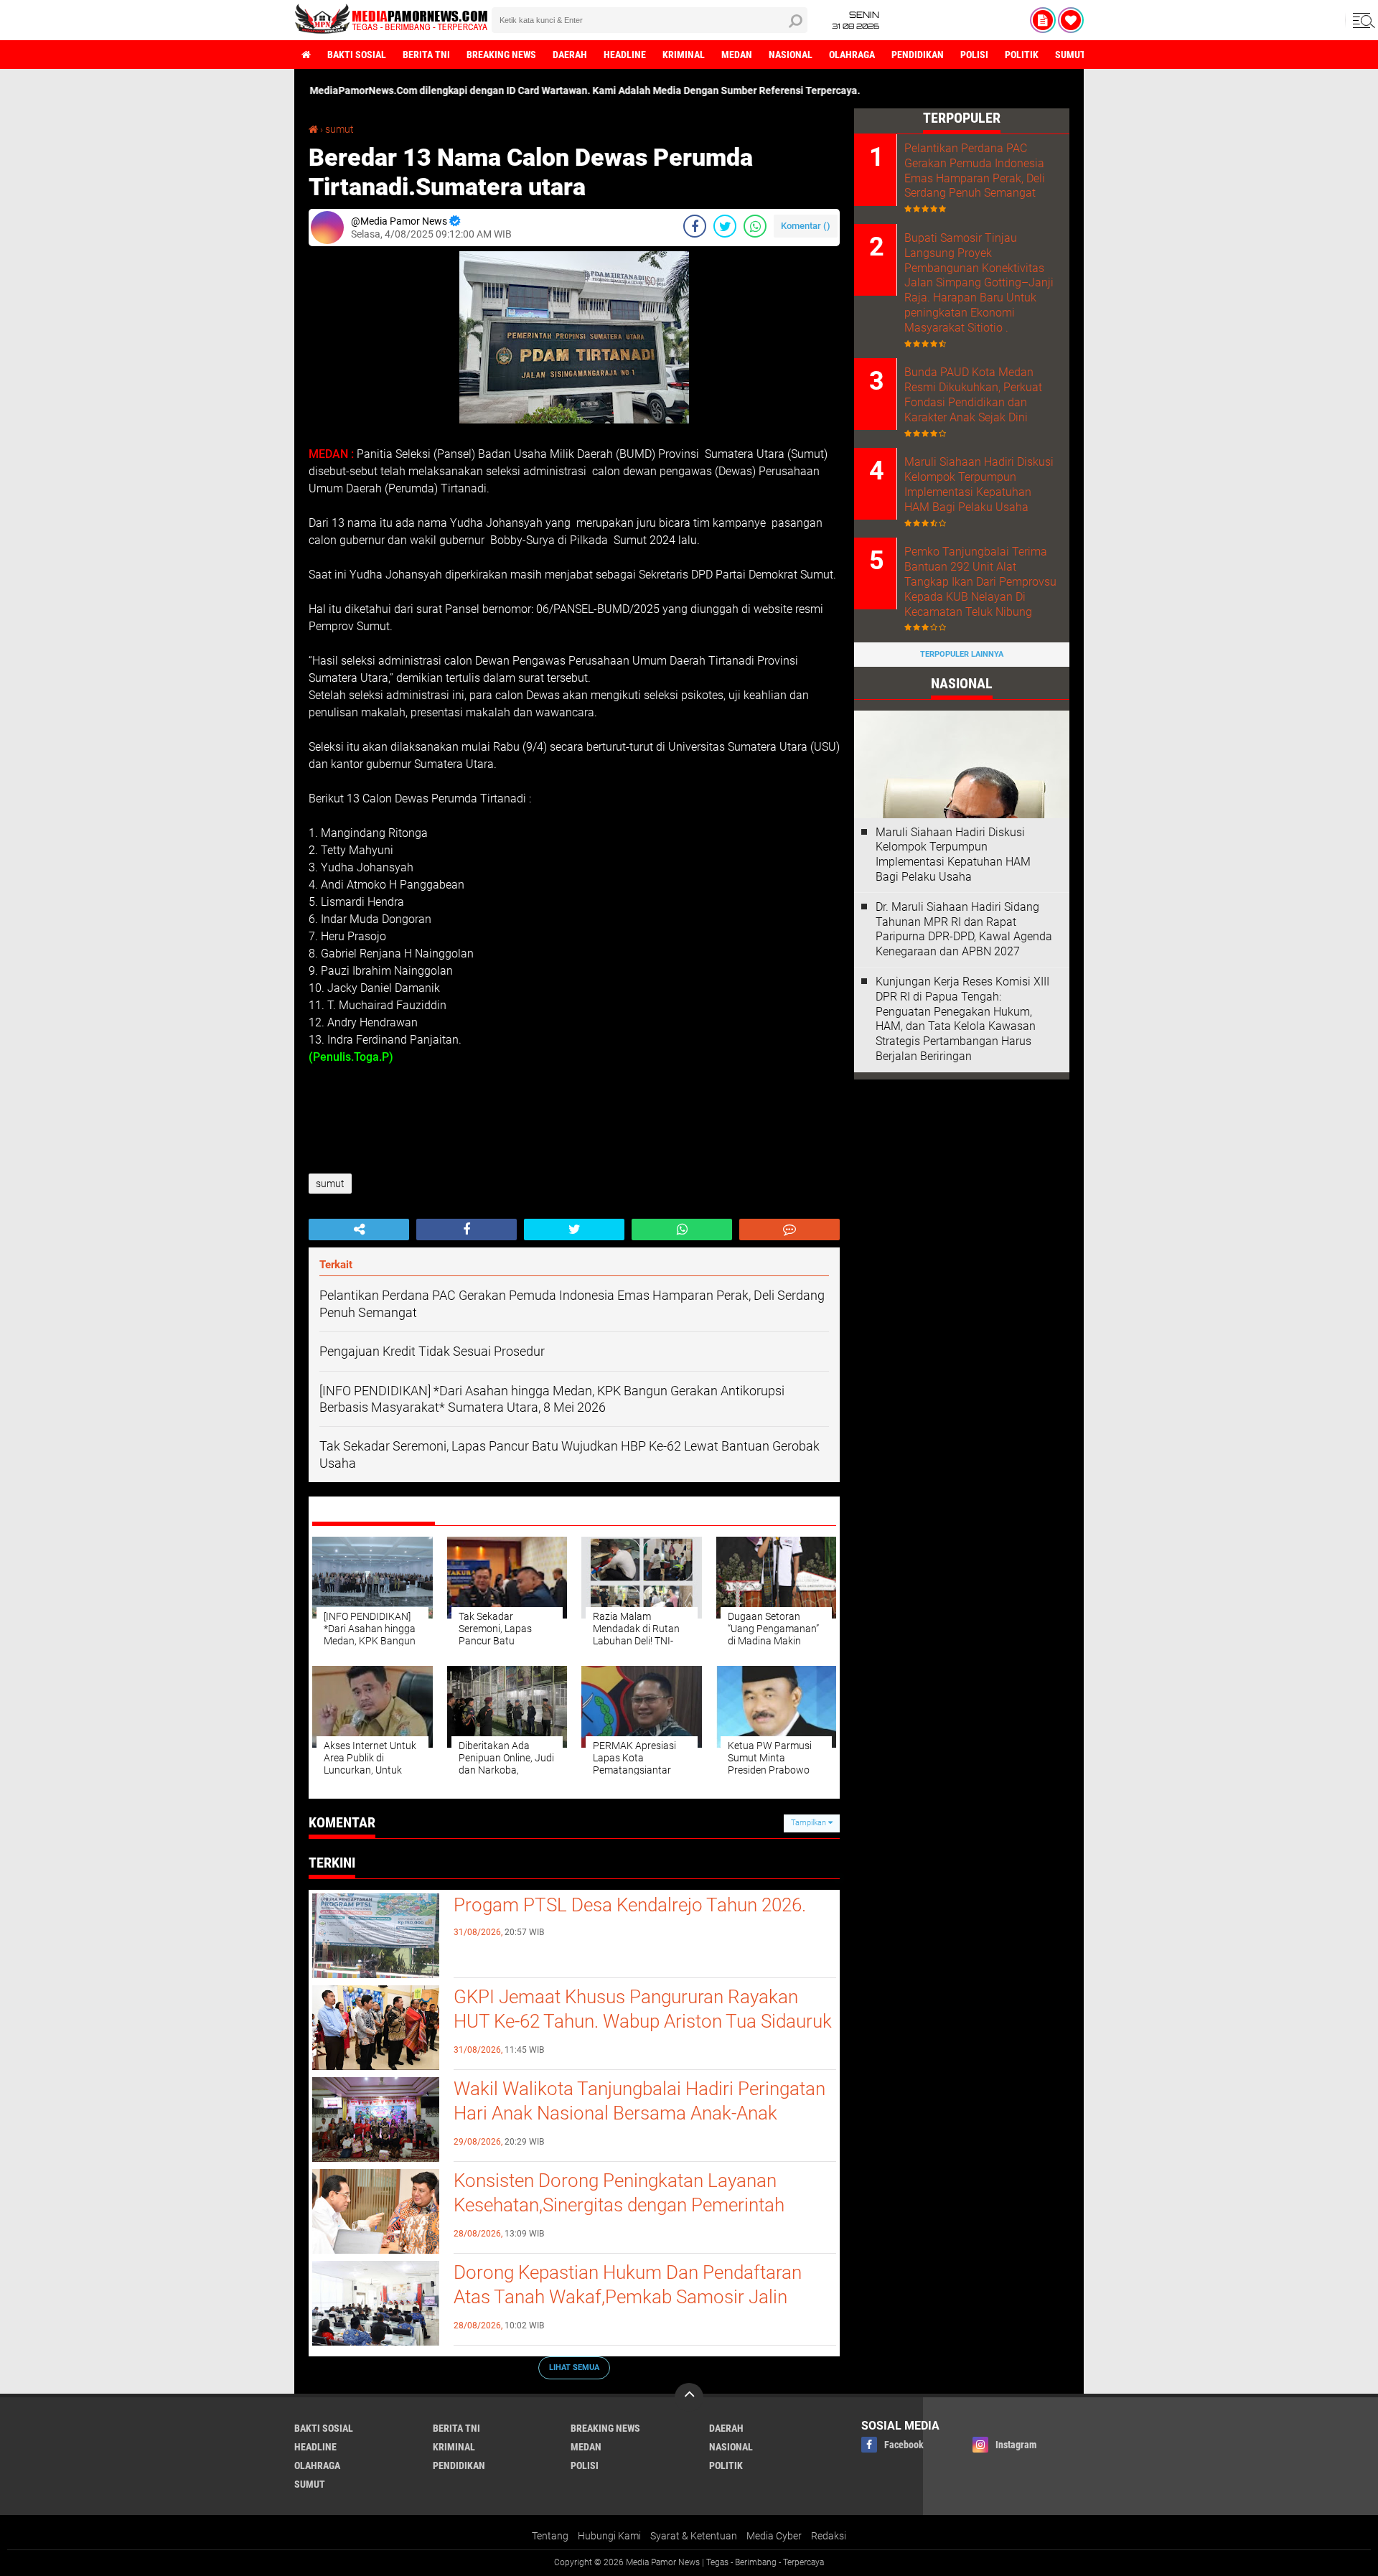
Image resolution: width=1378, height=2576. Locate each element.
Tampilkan (810, 1823)
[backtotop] (689, 2397)
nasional (791, 55)
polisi (974, 55)
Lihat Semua (574, 2367)
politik (1022, 55)
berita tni (426, 55)
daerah (570, 55)
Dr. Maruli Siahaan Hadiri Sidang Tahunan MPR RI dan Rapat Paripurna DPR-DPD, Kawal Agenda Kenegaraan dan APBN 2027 (964, 929)
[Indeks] (1043, 20)
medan (737, 55)
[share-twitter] (725, 226)
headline (625, 55)
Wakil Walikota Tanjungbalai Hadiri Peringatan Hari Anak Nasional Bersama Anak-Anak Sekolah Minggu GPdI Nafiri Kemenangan (639, 2113)
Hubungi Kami (609, 2536)
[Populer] (1071, 20)
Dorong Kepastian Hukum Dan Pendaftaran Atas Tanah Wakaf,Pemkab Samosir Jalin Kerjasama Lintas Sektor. (628, 2297)
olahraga (852, 55)
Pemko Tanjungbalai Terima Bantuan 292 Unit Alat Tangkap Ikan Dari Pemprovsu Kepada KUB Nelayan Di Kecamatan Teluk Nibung (980, 581)
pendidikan (918, 55)
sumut (1070, 55)
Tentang (550, 2536)
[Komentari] (789, 1230)
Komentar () (806, 226)
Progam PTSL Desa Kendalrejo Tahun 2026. (630, 1905)
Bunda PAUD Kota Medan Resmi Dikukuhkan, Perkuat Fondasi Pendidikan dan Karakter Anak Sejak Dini (973, 394)
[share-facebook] (695, 226)
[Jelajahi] (1361, 20)
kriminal (684, 55)
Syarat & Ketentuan (694, 2536)
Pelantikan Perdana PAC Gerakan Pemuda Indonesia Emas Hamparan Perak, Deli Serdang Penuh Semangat (975, 170)
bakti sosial (357, 55)
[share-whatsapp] (755, 226)
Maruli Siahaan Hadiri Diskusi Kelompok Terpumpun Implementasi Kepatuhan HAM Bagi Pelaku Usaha (979, 484)
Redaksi (829, 2536)
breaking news (501, 55)
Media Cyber (774, 2536)
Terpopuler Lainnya (962, 654)
